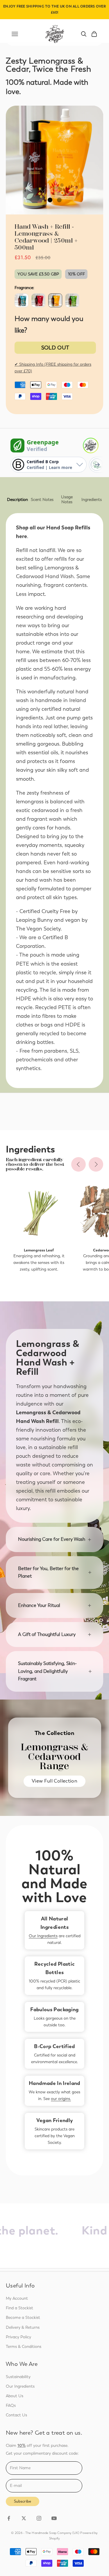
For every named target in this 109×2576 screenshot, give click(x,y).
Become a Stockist (23, 2318)
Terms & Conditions (24, 2347)
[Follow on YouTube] (54, 2518)
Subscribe (23, 2501)
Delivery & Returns (23, 2327)
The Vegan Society (38, 929)
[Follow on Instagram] (39, 2518)
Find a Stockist (19, 2308)
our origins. (61, 2099)
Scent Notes (42, 500)
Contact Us (16, 2415)
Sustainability (18, 2377)
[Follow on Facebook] (9, 2518)
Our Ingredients (43, 1936)
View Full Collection (54, 1781)
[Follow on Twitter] (24, 2518)
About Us (15, 2396)
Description (17, 500)
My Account (17, 2298)
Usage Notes (67, 499)
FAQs (11, 2405)
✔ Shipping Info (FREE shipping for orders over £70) (53, 368)
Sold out (55, 348)
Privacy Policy (18, 2337)
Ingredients (92, 500)
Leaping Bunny (34, 920)
